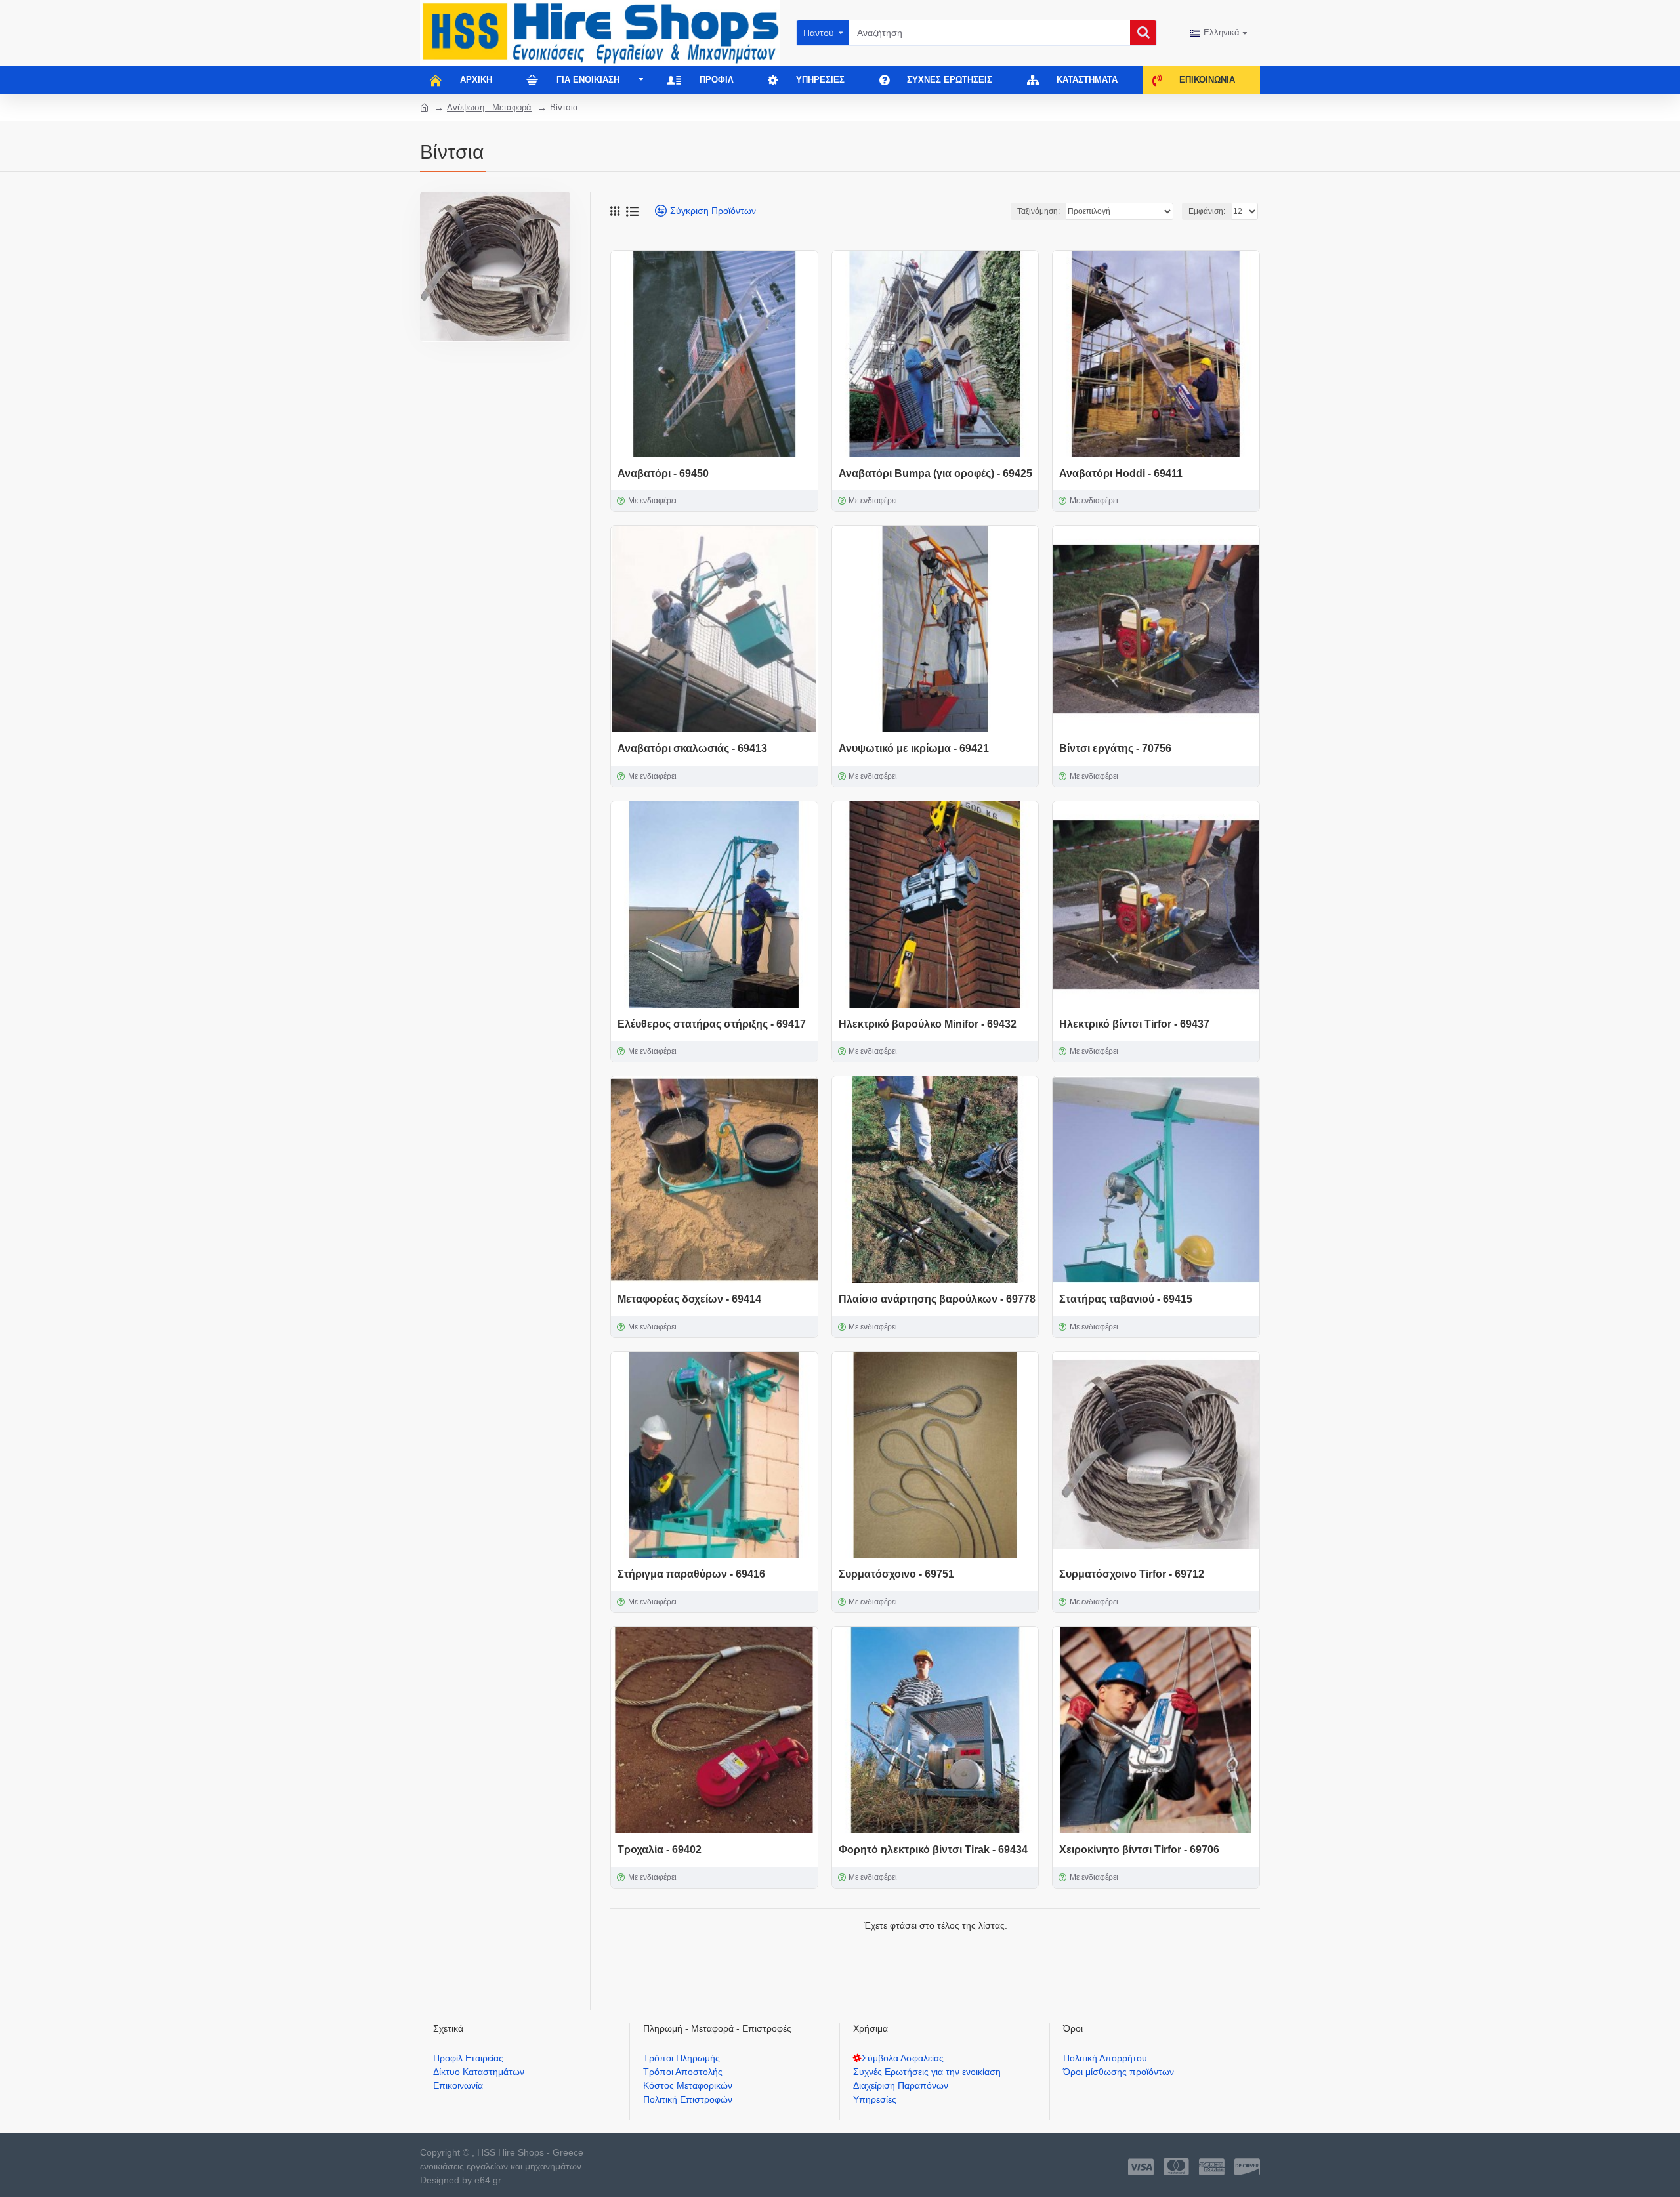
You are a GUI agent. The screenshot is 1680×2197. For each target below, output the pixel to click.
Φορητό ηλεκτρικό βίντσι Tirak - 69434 (933, 1850)
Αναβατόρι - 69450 (663, 473)
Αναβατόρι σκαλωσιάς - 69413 (692, 748)
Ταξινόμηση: (1039, 211)
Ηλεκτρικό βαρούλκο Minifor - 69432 (928, 1024)
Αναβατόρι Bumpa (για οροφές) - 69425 (935, 473)
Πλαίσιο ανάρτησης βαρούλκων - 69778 (937, 1299)
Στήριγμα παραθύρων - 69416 (691, 1574)
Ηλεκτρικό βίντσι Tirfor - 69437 (1134, 1024)
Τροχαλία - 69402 (660, 1850)
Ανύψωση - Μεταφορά (489, 107)
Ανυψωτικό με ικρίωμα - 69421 (914, 748)
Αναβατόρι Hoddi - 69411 (1121, 473)
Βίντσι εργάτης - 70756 (1115, 748)
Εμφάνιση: (1207, 211)
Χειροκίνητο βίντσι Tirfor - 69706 (1139, 1850)
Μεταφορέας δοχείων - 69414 (689, 1299)
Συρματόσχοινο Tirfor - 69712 (1132, 1574)
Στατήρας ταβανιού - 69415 (1126, 1299)
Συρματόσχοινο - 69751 (896, 1574)
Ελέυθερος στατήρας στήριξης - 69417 (712, 1024)
